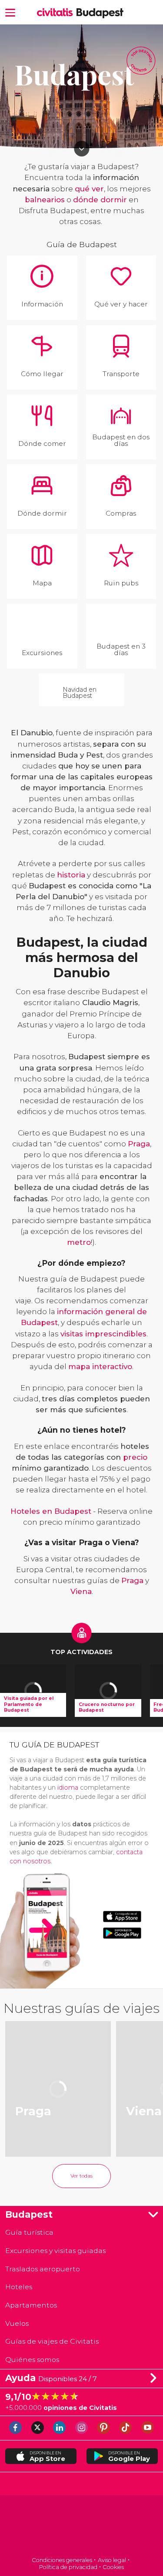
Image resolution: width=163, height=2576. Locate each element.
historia (71, 875)
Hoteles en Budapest (51, 1511)
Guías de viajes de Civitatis (52, 2341)
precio (135, 1457)
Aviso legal (112, 2560)
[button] (10, 12)
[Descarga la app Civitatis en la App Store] (122, 1917)
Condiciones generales (62, 2560)
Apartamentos (31, 2305)
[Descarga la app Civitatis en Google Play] (122, 1933)
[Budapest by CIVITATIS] (57, 13)
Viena (81, 1591)
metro (79, 1242)
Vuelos (17, 2323)
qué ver (89, 189)
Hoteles (19, 2287)
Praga (139, 1144)
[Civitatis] (81, 2527)
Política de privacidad (68, 2567)
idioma (68, 1788)
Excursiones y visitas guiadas (55, 2251)
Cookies (113, 2567)
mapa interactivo (100, 1366)
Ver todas (81, 2176)
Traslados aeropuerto (43, 2269)
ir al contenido (81, 148)
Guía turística (29, 2232)
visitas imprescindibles (103, 1334)
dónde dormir (100, 200)
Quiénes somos (32, 2360)
